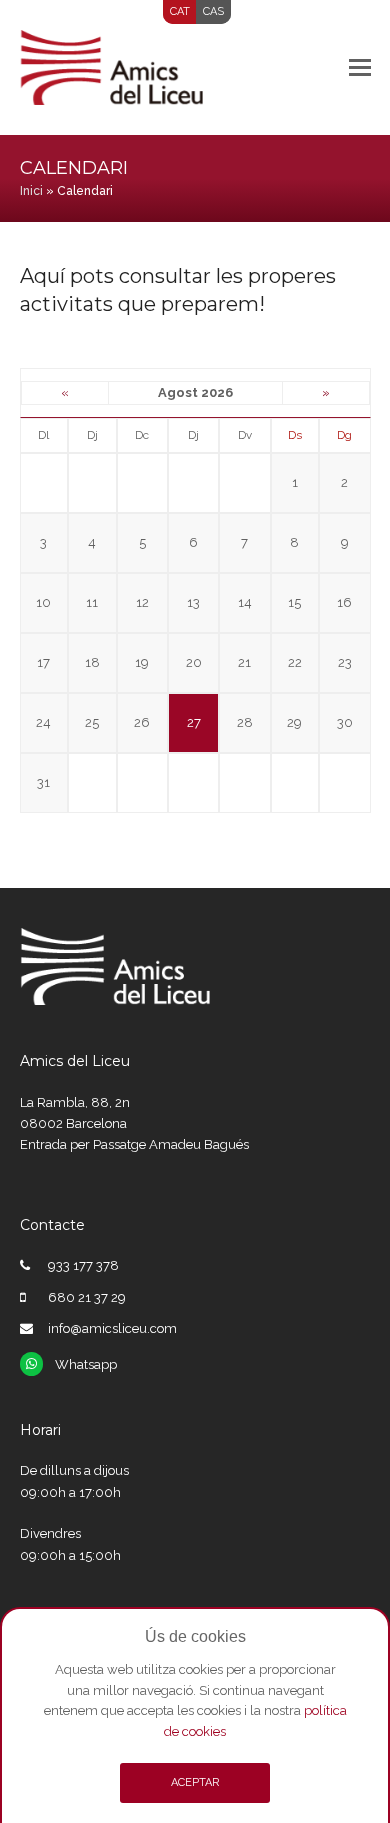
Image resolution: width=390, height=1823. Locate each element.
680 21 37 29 (87, 1297)
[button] (360, 67)
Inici (31, 191)
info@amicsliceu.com (112, 1328)
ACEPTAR (195, 1782)
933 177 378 (83, 1265)
